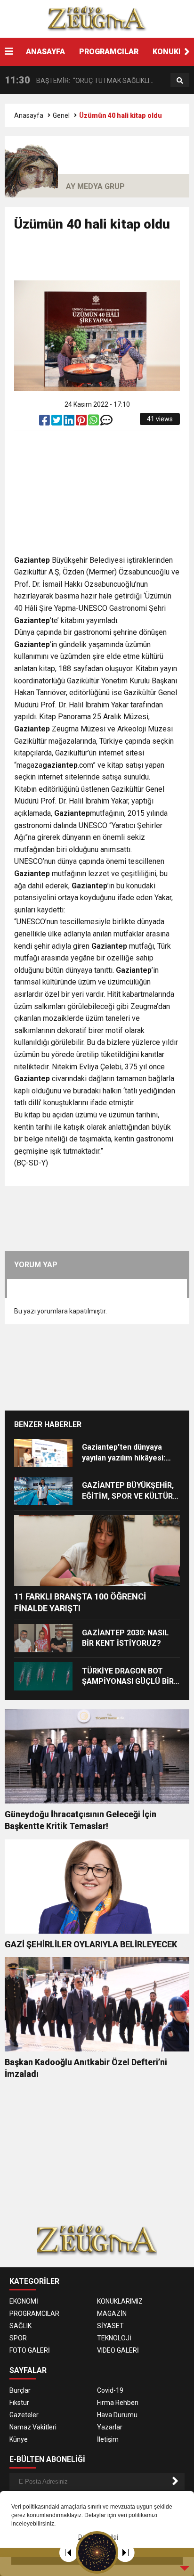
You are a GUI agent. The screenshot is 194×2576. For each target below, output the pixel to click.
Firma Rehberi (118, 2403)
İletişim (108, 2439)
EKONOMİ (24, 2301)
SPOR (18, 2338)
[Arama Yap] (180, 81)
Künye (19, 2439)
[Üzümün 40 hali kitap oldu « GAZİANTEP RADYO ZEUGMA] (97, 18)
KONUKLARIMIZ (120, 2301)
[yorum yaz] (106, 422)
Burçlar (20, 2390)
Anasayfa (29, 115)
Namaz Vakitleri (33, 2427)
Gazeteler (24, 2415)
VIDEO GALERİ (118, 2350)
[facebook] (45, 422)
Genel (61, 115)
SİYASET (110, 2326)
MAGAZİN (112, 2313)
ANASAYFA (45, 52)
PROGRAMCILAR (109, 52)
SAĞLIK (20, 2326)
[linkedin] (70, 422)
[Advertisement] (104, 260)
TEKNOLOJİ (114, 2338)
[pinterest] (82, 422)
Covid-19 (110, 2390)
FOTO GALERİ (30, 2350)
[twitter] (57, 422)
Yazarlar (110, 2427)
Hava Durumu (117, 2415)
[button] (187, 52)
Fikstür (19, 2403)
